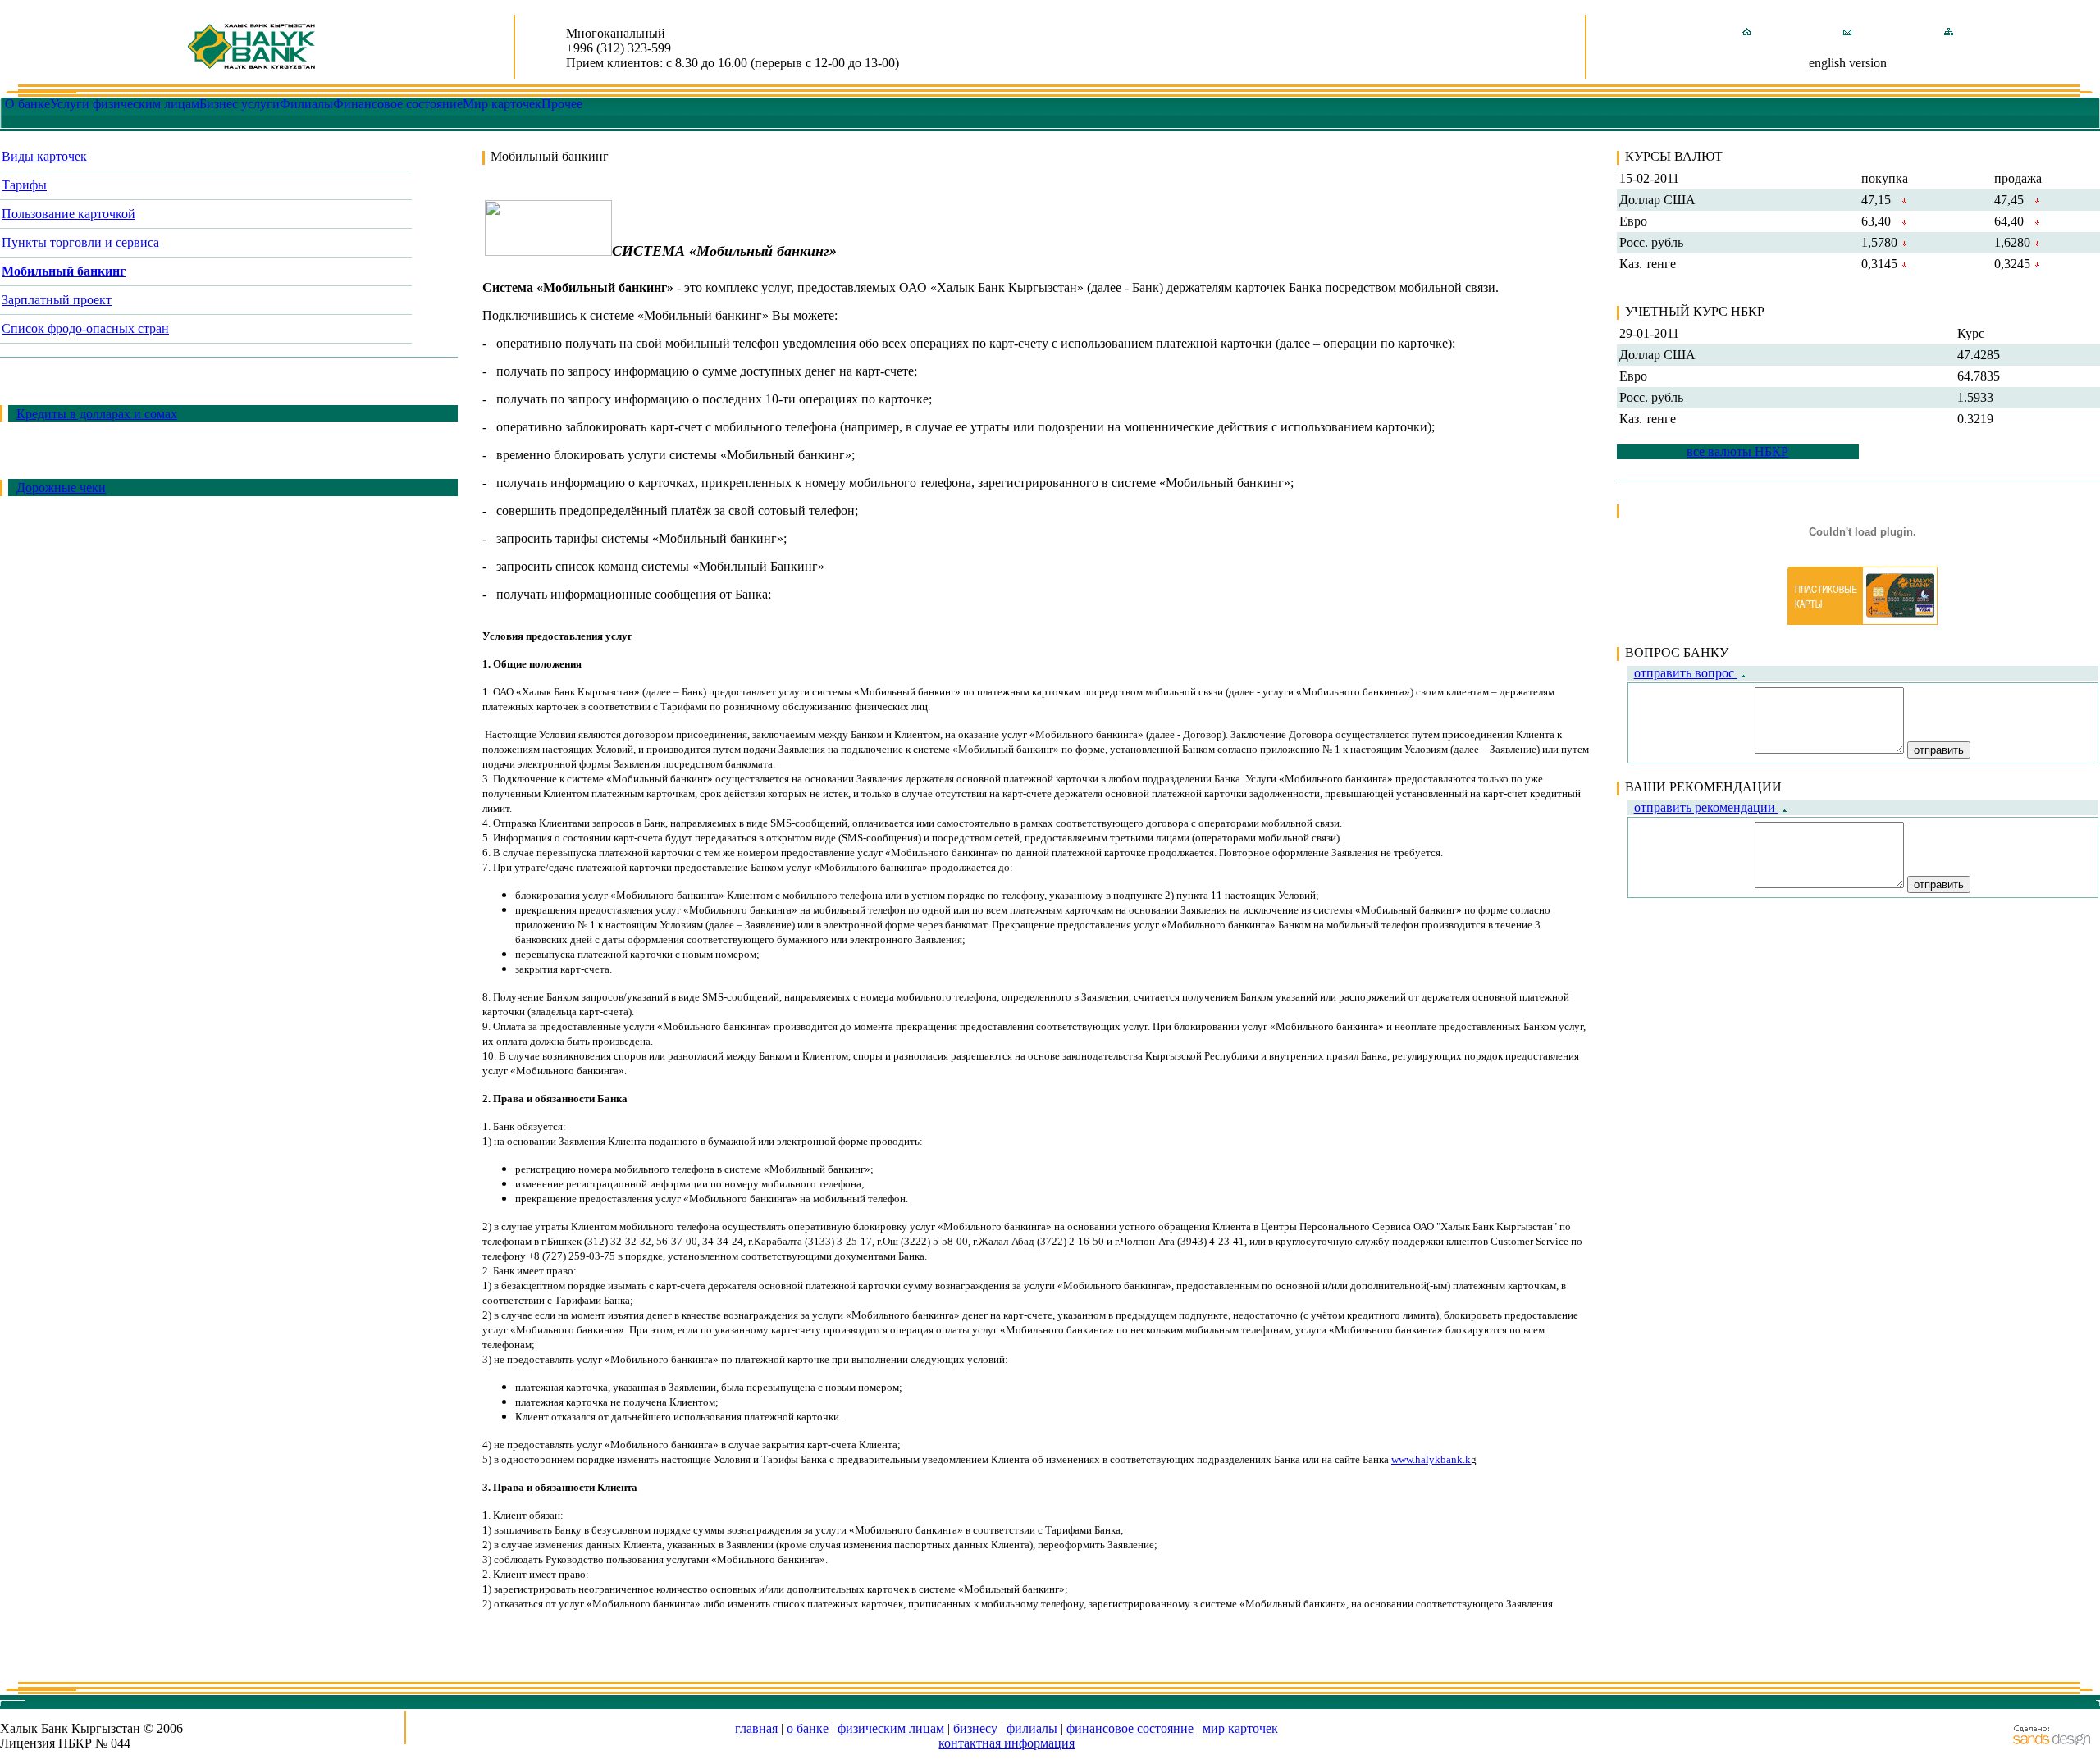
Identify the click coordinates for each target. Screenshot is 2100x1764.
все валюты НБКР (1737, 451)
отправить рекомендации (1706, 807)
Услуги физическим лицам (125, 104)
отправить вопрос (1686, 673)
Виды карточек (44, 156)
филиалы (1032, 1728)
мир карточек (1240, 1728)
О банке (27, 104)
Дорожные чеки (61, 488)
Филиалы (306, 104)
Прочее (562, 104)
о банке (808, 1728)
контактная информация (1007, 1743)
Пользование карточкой (68, 214)
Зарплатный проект (57, 300)
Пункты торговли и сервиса (80, 242)
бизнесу (975, 1728)
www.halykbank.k (1431, 1459)
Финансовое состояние (398, 104)
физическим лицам (891, 1728)
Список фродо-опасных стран (85, 328)
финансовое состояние (1130, 1728)
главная (756, 1728)
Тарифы (24, 185)
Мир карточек (502, 104)
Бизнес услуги (240, 104)
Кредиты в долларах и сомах (97, 414)
